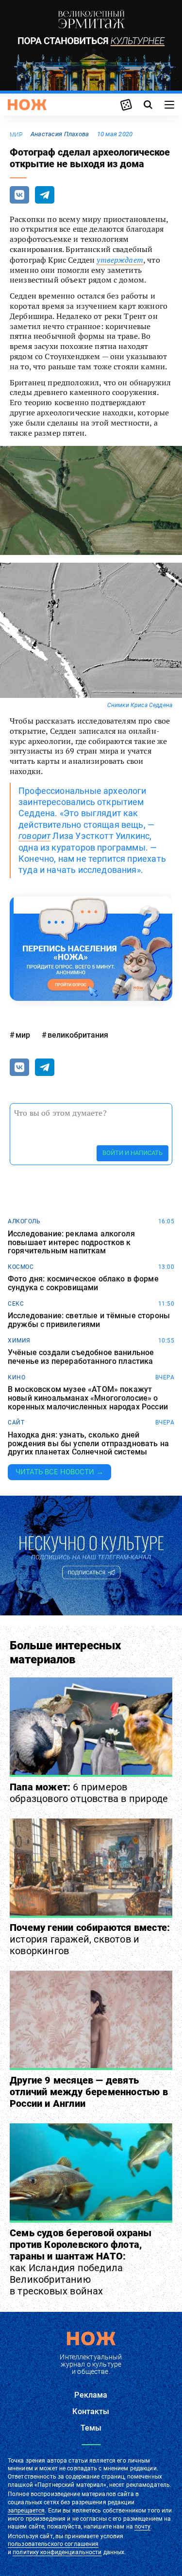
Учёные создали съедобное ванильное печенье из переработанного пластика (81, 1357)
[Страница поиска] (148, 105)
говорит (34, 836)
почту (142, 2527)
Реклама (91, 2395)
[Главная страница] (27, 105)
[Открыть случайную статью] (126, 105)
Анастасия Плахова (60, 134)
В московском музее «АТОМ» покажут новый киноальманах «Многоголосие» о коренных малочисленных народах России (88, 1398)
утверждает (120, 260)
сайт (16, 1422)
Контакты (91, 2411)
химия (19, 1341)
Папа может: (89, 1793)
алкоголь (24, 1221)
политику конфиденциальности (57, 2552)
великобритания (78, 1035)
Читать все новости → (59, 1472)
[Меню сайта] (169, 105)
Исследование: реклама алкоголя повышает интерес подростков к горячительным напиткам (71, 1242)
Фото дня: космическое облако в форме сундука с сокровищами (83, 1283)
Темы (91, 2428)
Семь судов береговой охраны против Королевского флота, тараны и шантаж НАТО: (81, 2262)
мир (16, 135)
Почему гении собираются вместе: (90, 1939)
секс (16, 1304)
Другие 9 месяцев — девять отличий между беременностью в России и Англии (89, 2092)
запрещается (26, 2511)
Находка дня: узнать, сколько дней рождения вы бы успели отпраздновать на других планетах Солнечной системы (88, 1444)
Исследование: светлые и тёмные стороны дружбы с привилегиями (89, 1320)
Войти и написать (132, 1153)
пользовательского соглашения (53, 2544)
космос (21, 1267)
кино (17, 1377)
